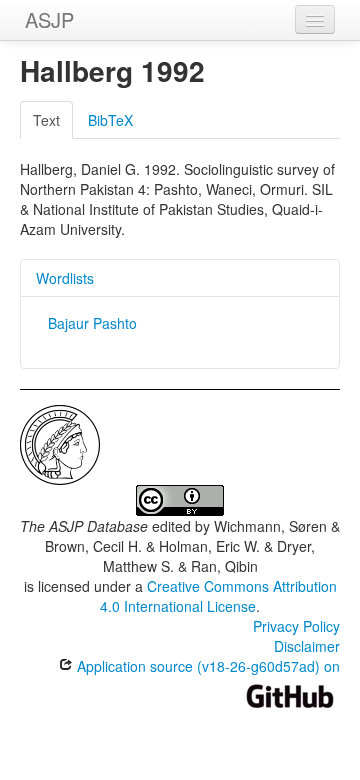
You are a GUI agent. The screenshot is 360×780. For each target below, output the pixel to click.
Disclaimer (307, 646)
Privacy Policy (296, 626)
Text (46, 120)
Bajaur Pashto (92, 323)
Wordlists (65, 278)
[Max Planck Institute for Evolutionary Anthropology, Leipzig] (60, 443)
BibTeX (110, 120)
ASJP (49, 19)
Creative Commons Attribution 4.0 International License (218, 596)
